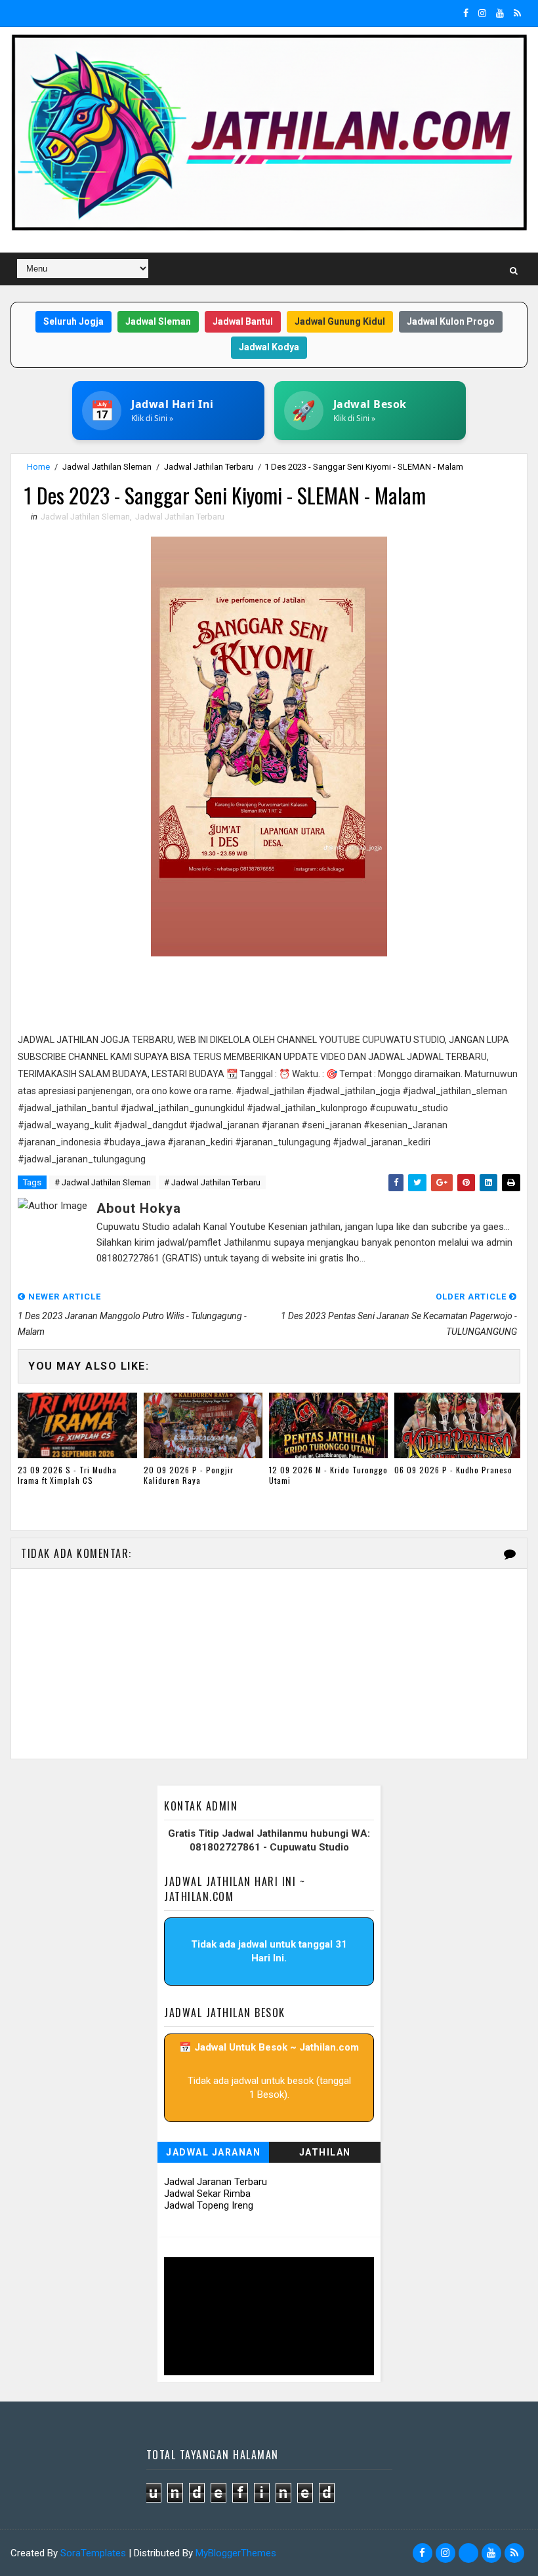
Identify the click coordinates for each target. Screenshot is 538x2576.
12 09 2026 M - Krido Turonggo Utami (328, 1475)
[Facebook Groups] (468, 2553)
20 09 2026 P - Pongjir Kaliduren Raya (189, 1475)
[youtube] (500, 13)
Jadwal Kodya (269, 347)
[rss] (517, 13)
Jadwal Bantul (243, 321)
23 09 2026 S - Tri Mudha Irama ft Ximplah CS (67, 1475)
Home (38, 467)
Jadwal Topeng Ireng (209, 2205)
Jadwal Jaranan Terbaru (216, 2182)
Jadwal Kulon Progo (451, 321)
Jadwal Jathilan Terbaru (209, 467)
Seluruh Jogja (73, 321)
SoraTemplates (93, 2553)
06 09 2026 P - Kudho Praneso (453, 1470)
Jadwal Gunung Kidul (340, 321)
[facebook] (466, 13)
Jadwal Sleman (158, 321)
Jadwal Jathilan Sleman (107, 467)
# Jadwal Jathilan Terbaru (212, 1182)
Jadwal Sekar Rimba (207, 2194)
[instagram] (482, 13)
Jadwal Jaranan (213, 2152)
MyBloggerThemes (236, 2553)
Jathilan (325, 2152)
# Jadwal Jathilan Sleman (103, 1182)
